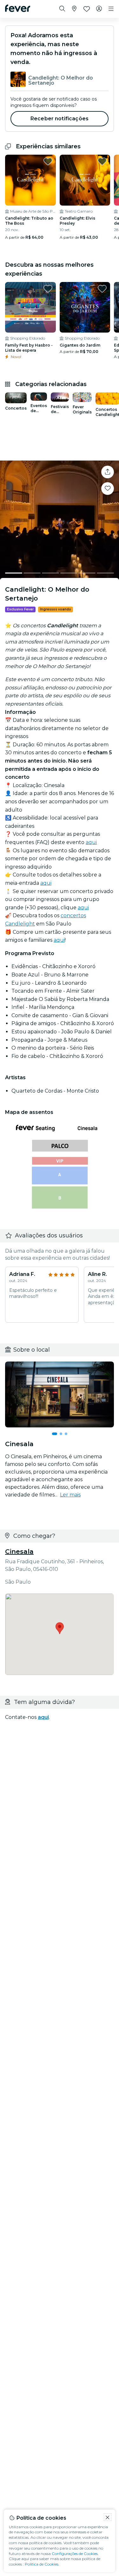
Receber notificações (60, 119)
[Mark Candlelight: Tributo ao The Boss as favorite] (48, 161)
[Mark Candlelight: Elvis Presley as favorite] (102, 161)
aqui (91, 842)
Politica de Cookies (42, 2564)
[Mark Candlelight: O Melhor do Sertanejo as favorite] (108, 489)
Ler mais (70, 1495)
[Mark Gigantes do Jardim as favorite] (102, 289)
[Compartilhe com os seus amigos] (108, 472)
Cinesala (19, 1552)
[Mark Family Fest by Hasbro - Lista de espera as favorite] (48, 289)
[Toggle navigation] (111, 9)
